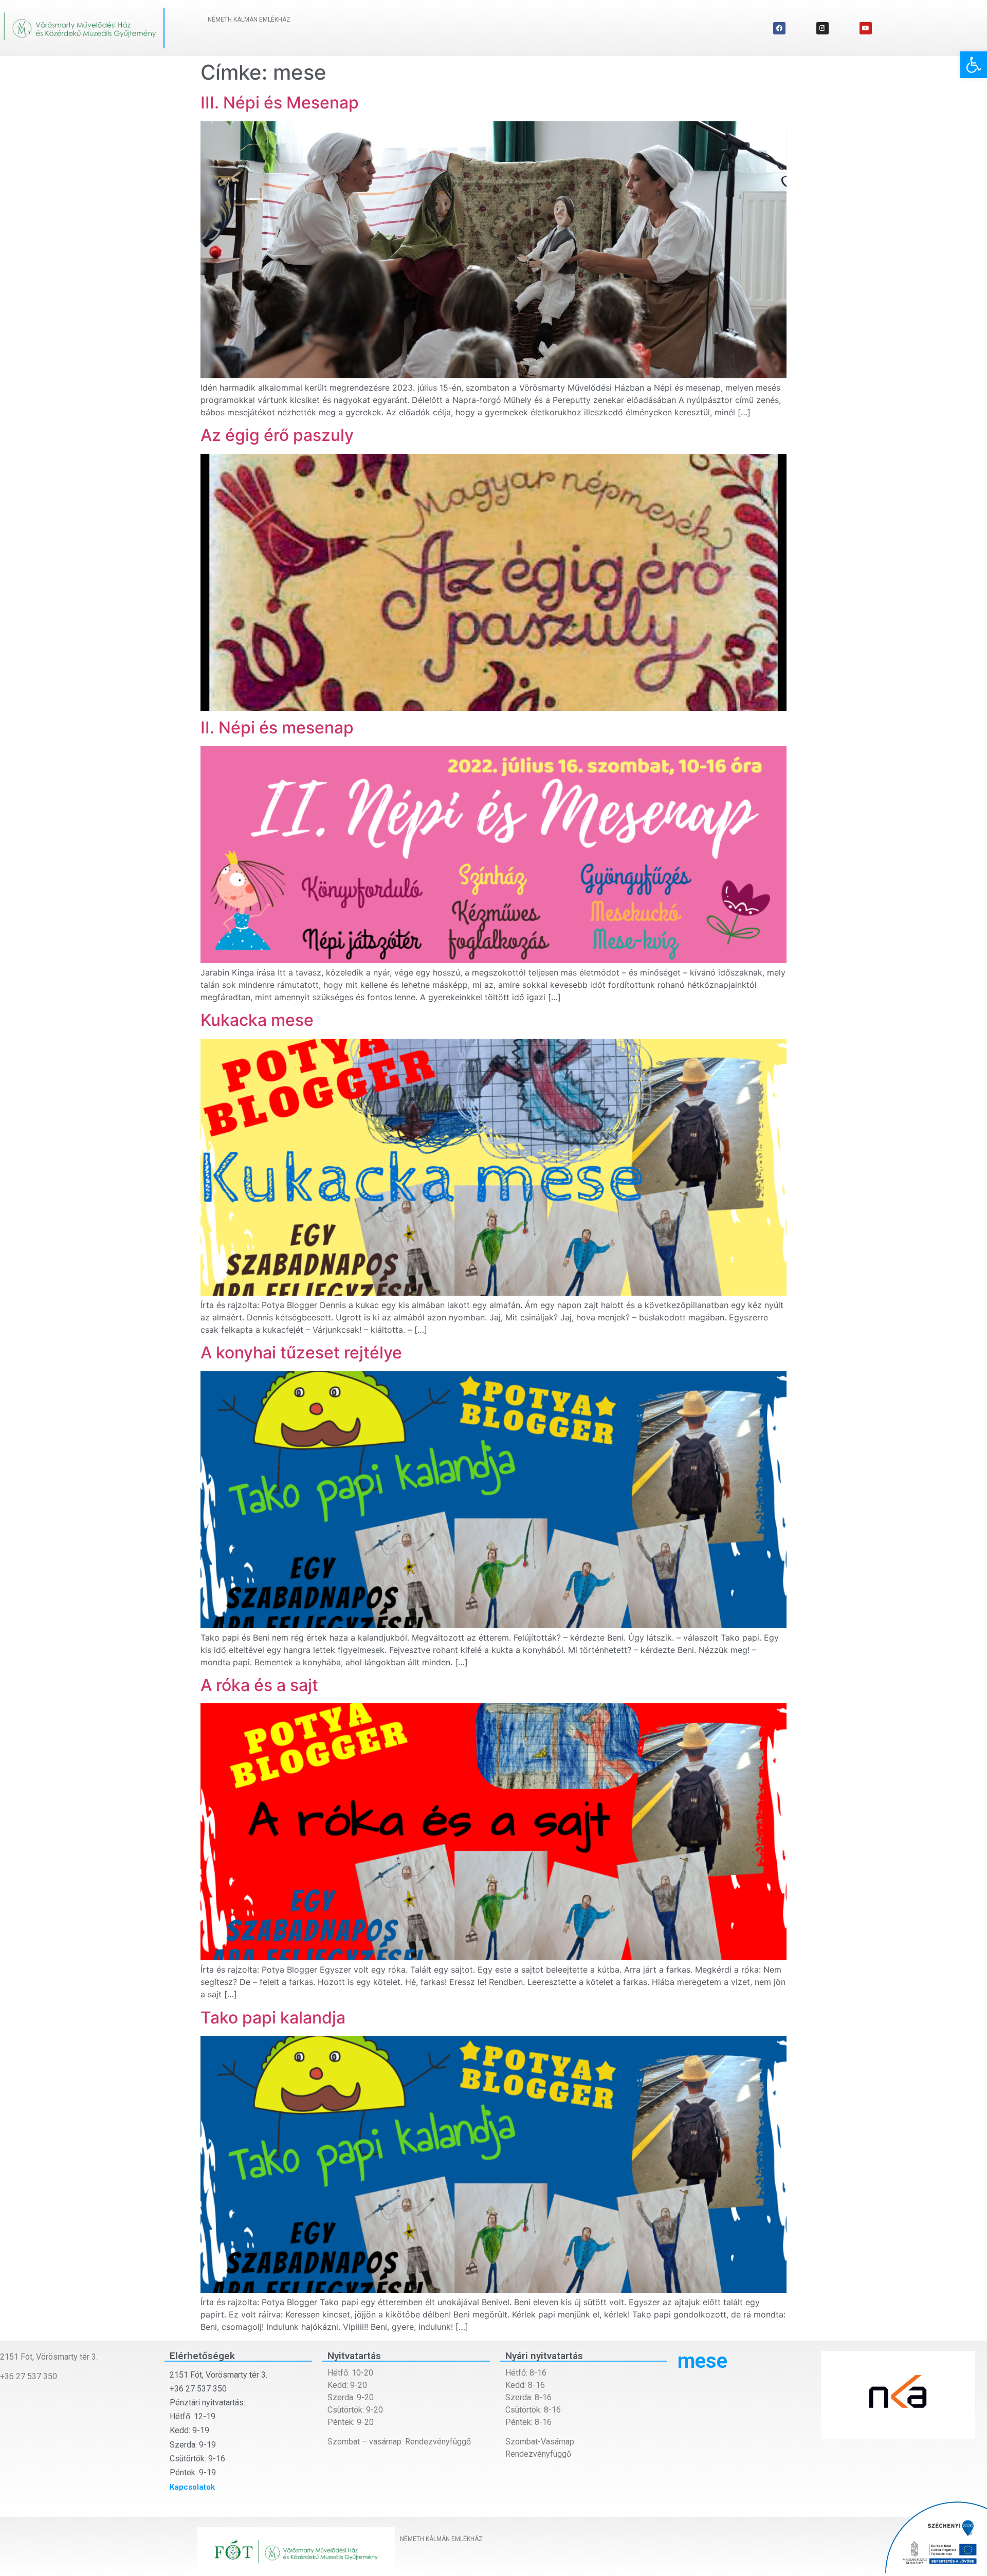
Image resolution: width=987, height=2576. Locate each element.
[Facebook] (779, 28)
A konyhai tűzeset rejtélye (301, 1353)
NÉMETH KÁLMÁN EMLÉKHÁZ (249, 20)
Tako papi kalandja (273, 2018)
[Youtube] (866, 28)
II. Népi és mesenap (277, 728)
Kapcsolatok (192, 2487)
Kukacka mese (257, 1020)
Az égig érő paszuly (277, 435)
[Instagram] (822, 28)
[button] (974, 65)
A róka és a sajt (259, 1685)
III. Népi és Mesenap (280, 103)
